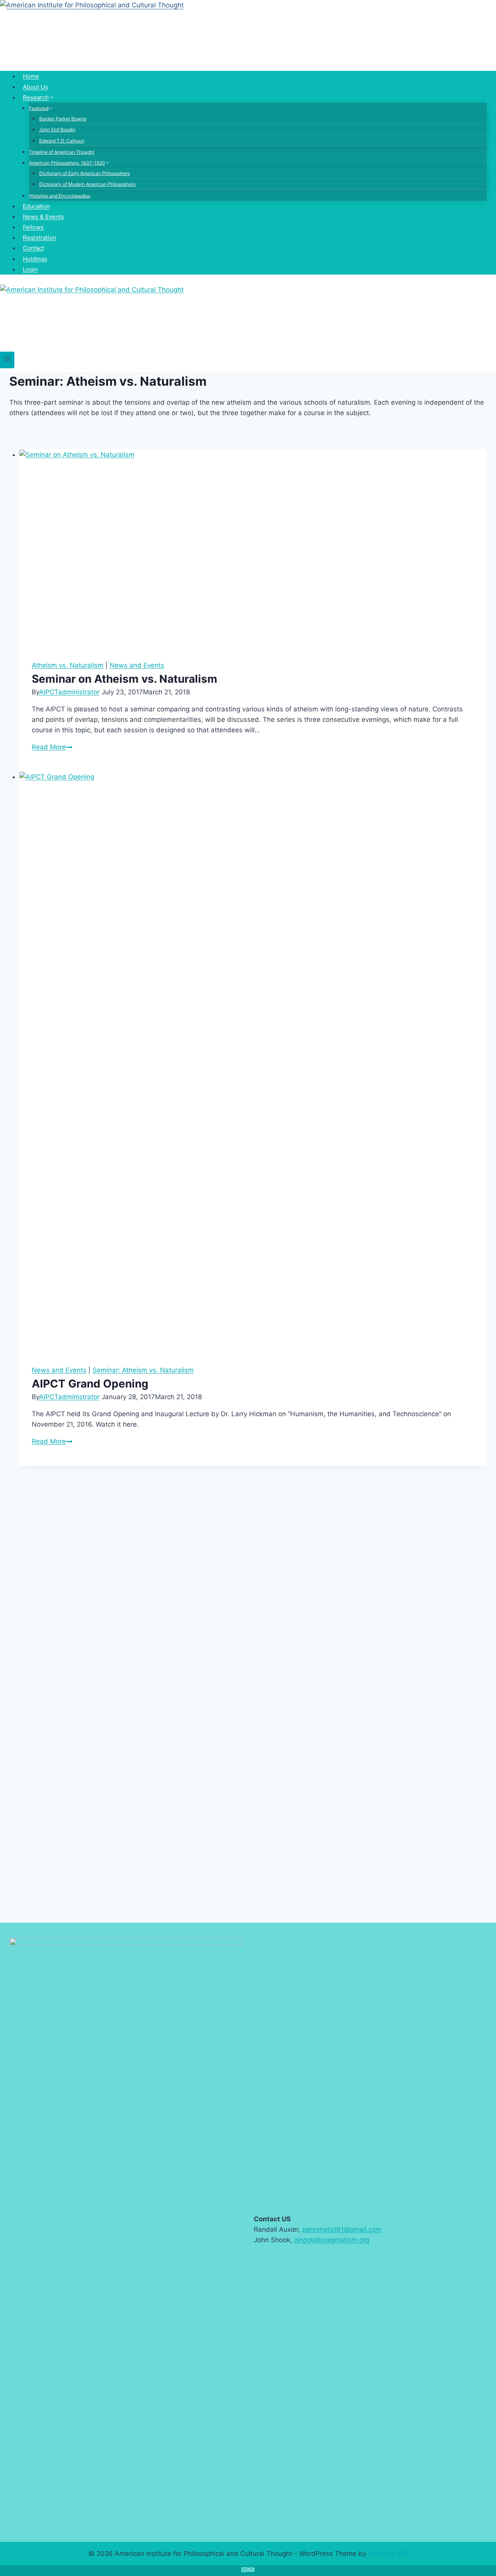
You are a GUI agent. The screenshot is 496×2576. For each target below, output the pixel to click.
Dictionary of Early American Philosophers (84, 173)
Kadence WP (388, 2554)
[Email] (245, 2571)
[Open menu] (7, 360)
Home (31, 76)
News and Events (137, 665)
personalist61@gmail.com (342, 2229)
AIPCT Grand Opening (90, 1384)
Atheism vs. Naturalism (68, 665)
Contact (34, 248)
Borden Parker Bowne (63, 119)
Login (30, 269)
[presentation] (253, 549)
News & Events (43, 217)
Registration (40, 238)
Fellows (33, 227)
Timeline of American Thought (62, 152)
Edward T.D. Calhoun (62, 141)
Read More (52, 747)
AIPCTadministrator (69, 692)
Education (36, 206)
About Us (35, 87)
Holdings (35, 259)
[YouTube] (251, 2571)
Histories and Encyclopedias (60, 196)
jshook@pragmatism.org (332, 2240)
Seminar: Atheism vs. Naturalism (143, 1370)
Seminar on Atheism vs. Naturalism (125, 679)
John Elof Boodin (57, 130)
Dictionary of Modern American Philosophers (87, 184)
